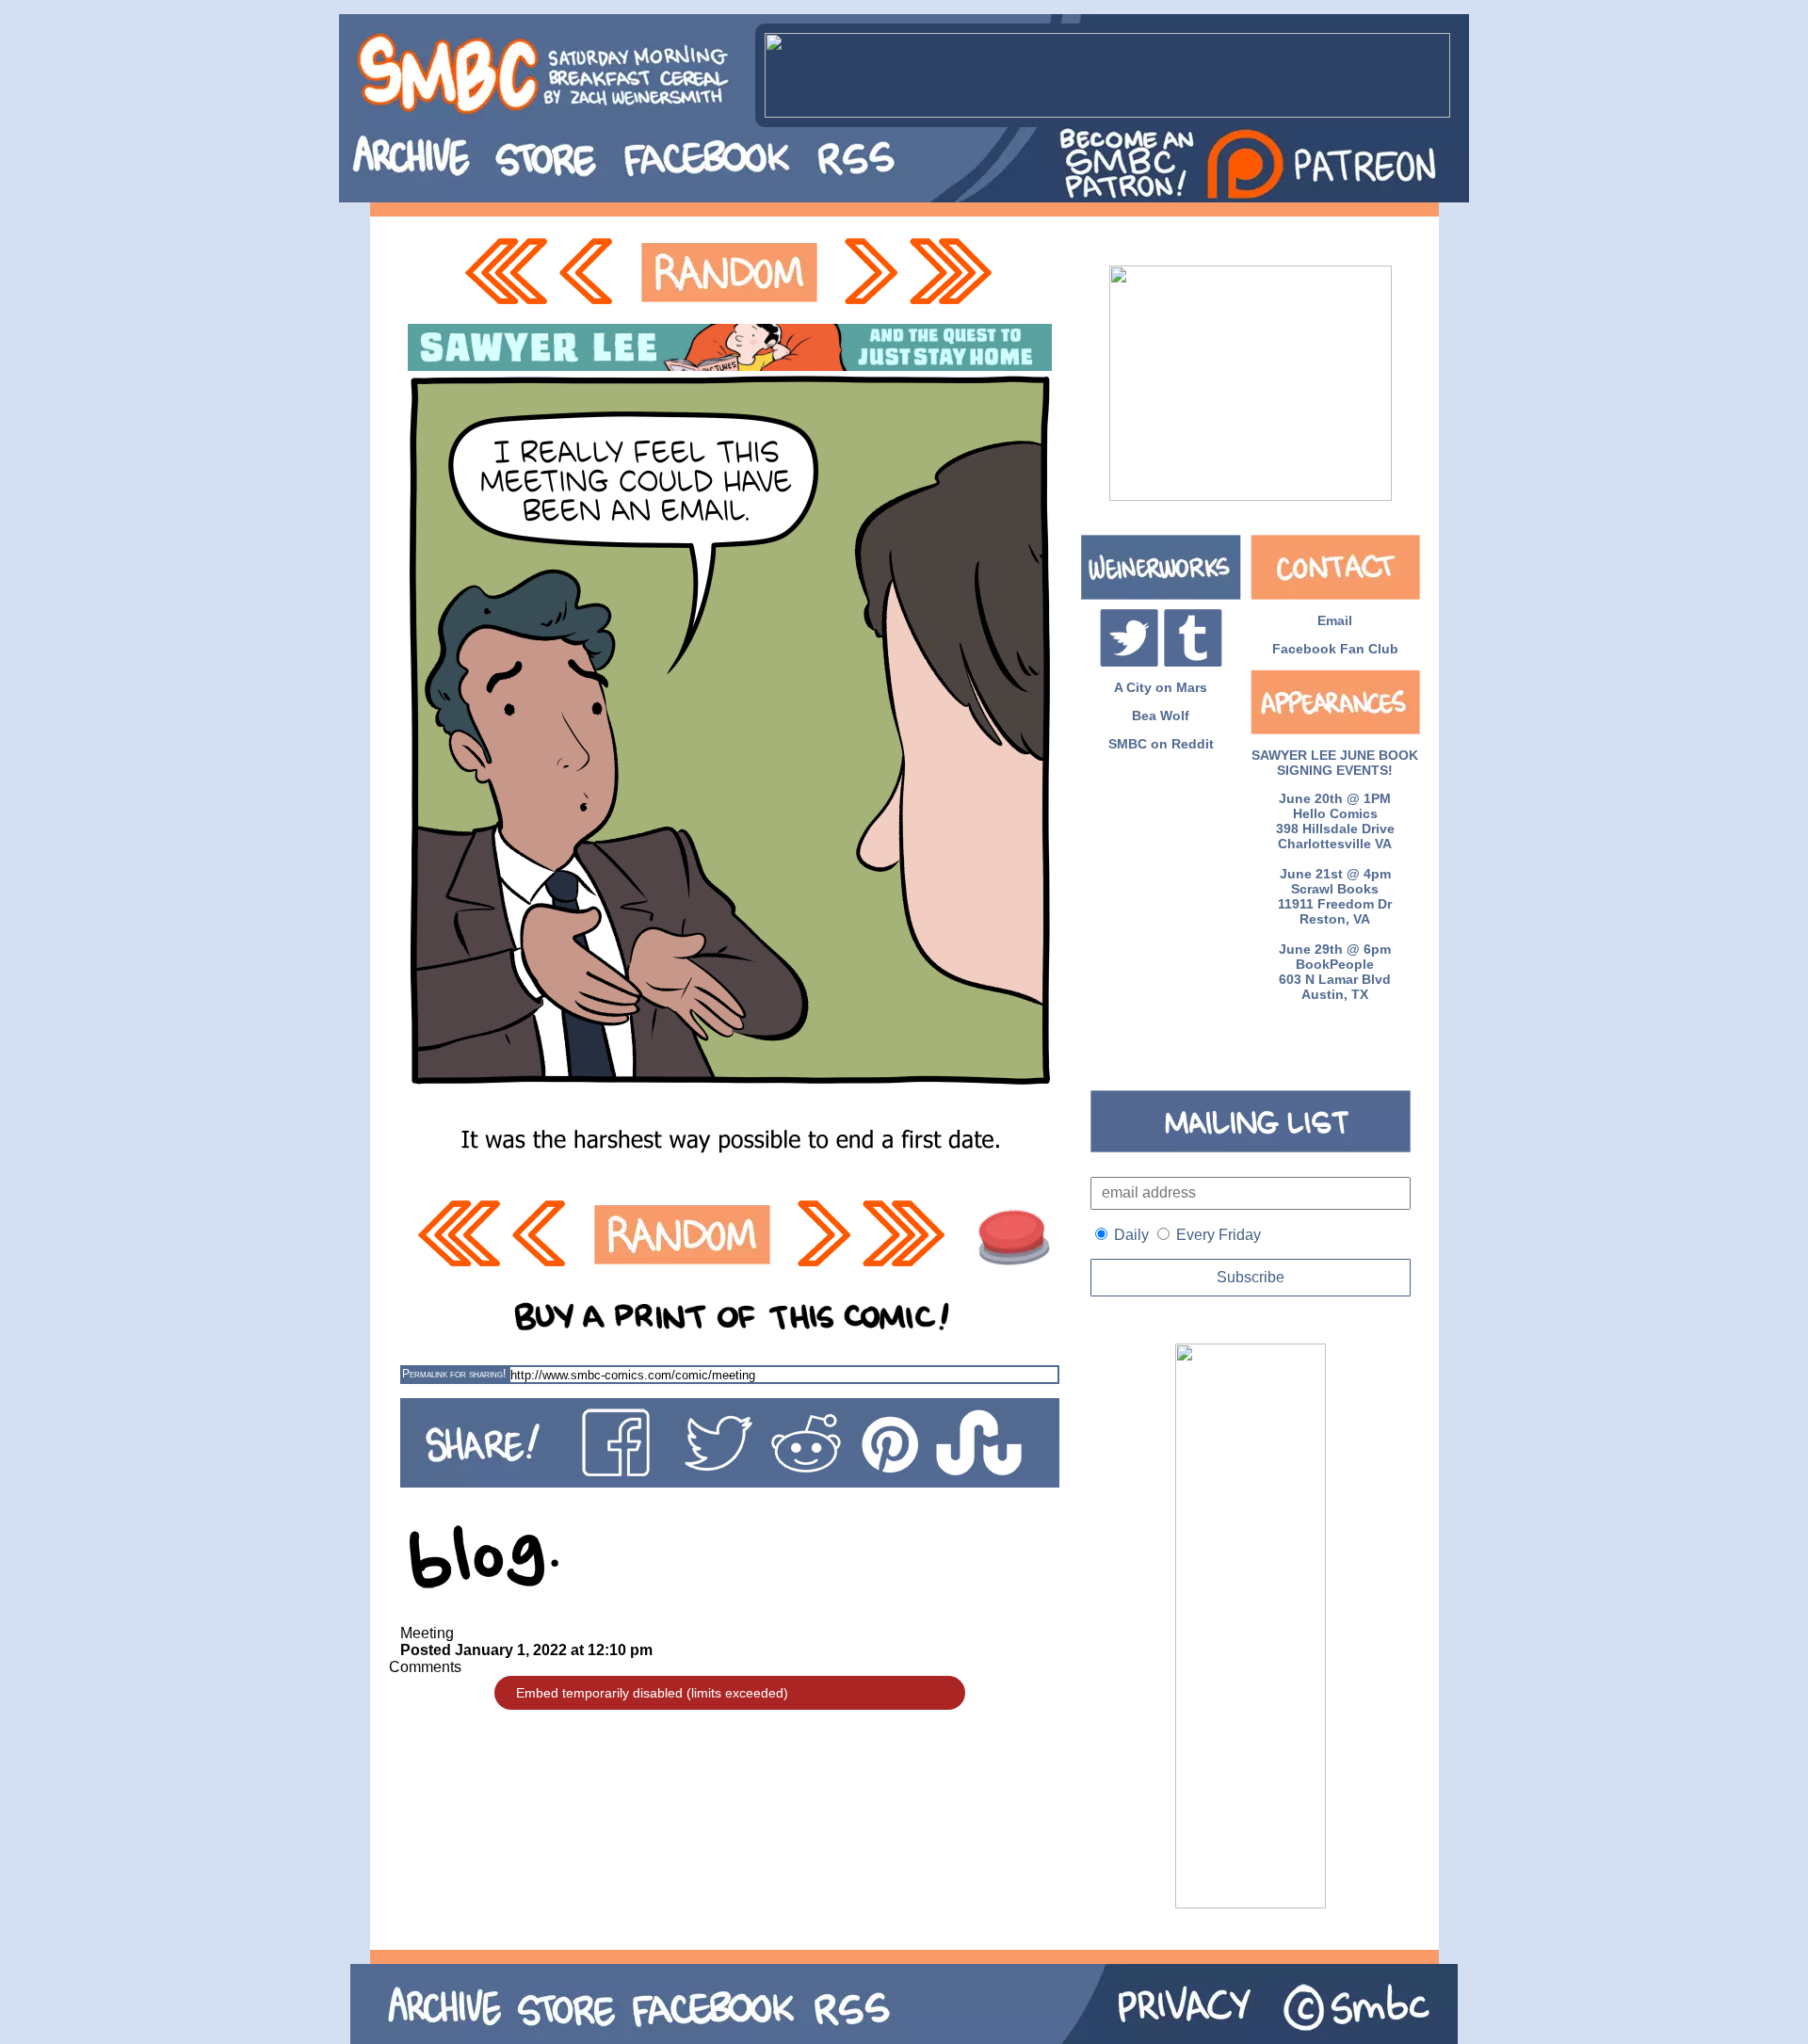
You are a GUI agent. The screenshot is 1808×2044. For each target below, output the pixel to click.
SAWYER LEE (1294, 755)
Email (1335, 620)
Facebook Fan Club (1335, 649)
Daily (1131, 1235)
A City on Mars (1161, 687)
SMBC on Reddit (1161, 744)
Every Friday (1219, 1235)
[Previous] (591, 273)
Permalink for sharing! (454, 1374)
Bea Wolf (1161, 716)
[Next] (869, 273)
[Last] (952, 273)
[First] (506, 273)
